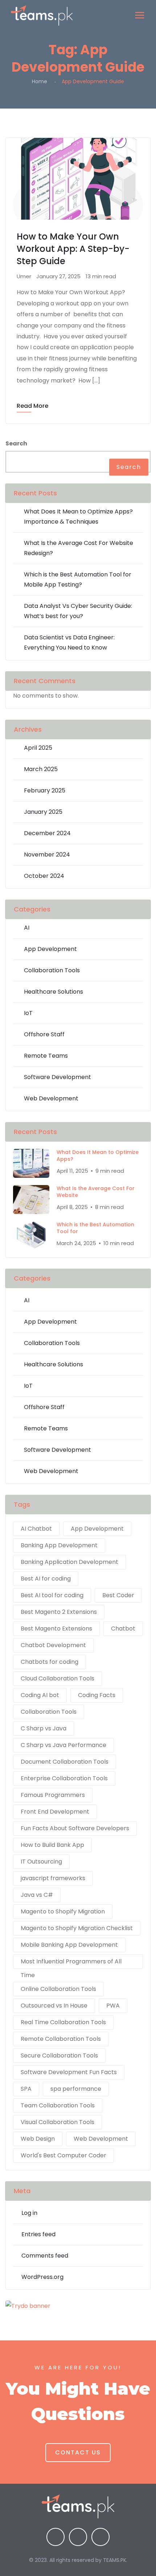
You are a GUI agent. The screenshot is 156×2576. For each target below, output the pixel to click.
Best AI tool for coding (52, 1595)
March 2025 (41, 769)
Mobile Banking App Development (69, 1945)
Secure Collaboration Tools (59, 2055)
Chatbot (123, 1628)
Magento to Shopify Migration (63, 1911)
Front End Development (55, 1812)
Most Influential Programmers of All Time (71, 1963)
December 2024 (47, 833)
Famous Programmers (53, 1795)
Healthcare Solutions (54, 992)
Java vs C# (37, 1895)
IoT (28, 1013)
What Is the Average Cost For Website (96, 1192)
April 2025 (38, 748)
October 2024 (44, 876)
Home (40, 81)
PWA (113, 2006)
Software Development (58, 1077)
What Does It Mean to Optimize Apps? (98, 1156)
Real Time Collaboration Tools (63, 2022)
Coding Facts (97, 1695)
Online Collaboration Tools (58, 1989)
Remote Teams (46, 1056)
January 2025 (43, 812)
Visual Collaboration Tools (58, 2122)
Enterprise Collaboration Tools (64, 1778)
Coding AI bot (40, 1695)
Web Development (51, 1098)
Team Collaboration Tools (58, 2105)
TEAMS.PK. (115, 2560)
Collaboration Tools (52, 970)
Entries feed (38, 2234)
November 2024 (47, 855)
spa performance (76, 2089)
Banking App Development (59, 1545)
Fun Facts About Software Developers (75, 1828)
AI (27, 928)
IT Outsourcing (41, 1862)
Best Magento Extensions (56, 1628)
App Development (50, 949)
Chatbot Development (53, 1645)
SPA (26, 2089)
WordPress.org (42, 2277)
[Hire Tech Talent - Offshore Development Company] (42, 16)
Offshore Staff (44, 1034)
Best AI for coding (46, 1579)
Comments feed (45, 2256)
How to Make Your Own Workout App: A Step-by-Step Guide (73, 249)
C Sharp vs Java (44, 1728)
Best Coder (118, 1595)
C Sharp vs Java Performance (63, 1745)
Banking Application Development (69, 1562)
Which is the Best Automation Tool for (95, 1228)
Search (16, 443)
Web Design (38, 2139)
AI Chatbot (36, 1529)
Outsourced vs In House (54, 2006)
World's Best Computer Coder (63, 2155)
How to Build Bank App (52, 1845)
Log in (29, 2213)
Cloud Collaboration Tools (58, 1678)
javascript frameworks (53, 1878)
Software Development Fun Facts (69, 2072)
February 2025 (45, 790)
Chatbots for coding (50, 1662)
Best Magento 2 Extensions (59, 1612)
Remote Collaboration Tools (61, 2039)
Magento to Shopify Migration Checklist (77, 1928)
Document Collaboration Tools (65, 1762)
